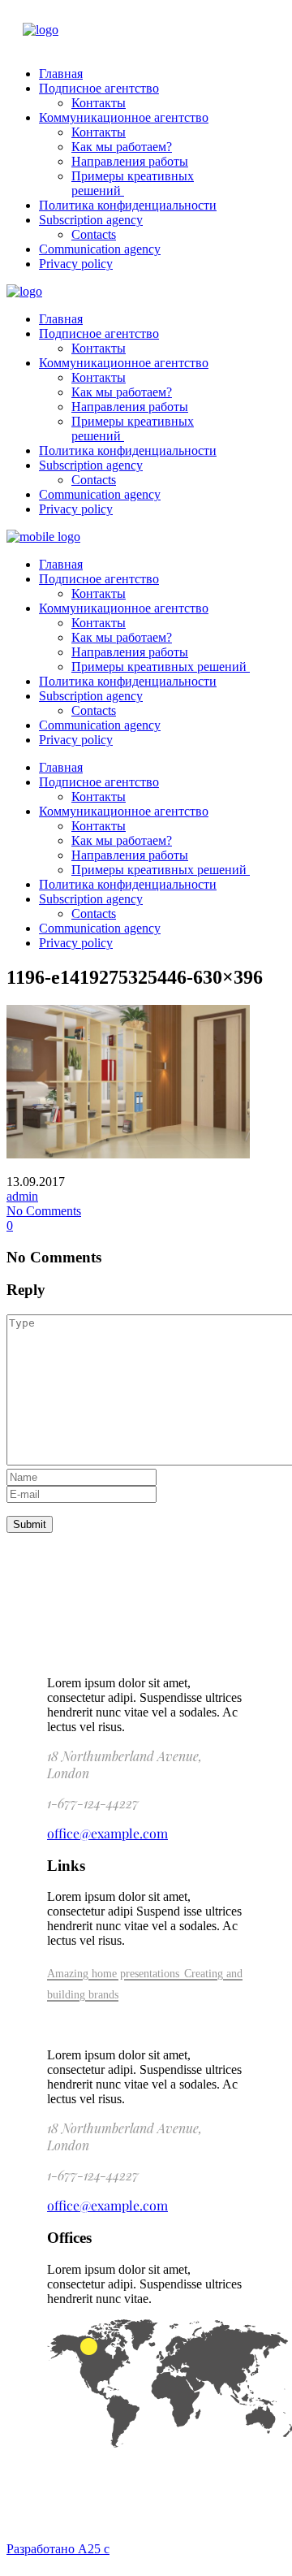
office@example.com (107, 1833)
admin (22, 1196)
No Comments (44, 1211)
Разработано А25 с (58, 2549)
